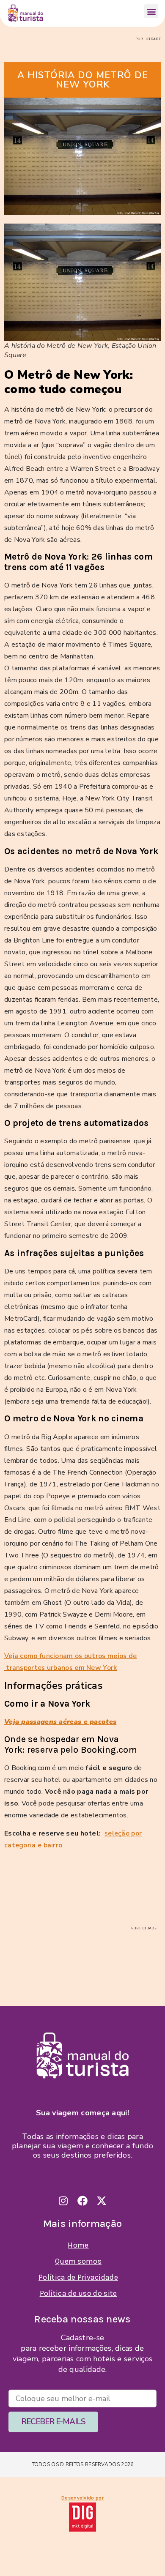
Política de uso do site (78, 2293)
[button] (151, 11)
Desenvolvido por (82, 2498)
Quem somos (78, 2261)
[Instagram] (63, 2201)
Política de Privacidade (78, 2277)
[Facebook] (82, 2201)
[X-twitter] (102, 2201)
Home (78, 2245)
